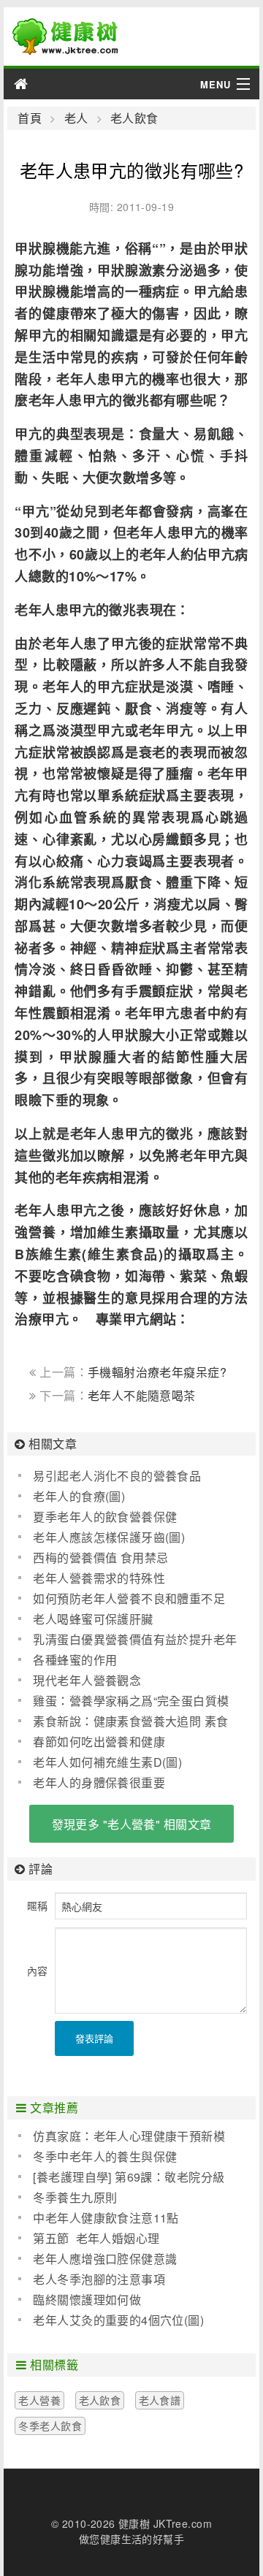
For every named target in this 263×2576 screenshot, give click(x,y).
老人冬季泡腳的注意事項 (99, 2279)
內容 (37, 1971)
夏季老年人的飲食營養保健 (105, 1517)
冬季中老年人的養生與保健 (105, 2156)
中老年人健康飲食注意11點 (106, 2218)
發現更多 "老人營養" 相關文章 (132, 1824)
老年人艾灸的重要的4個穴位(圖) (118, 2320)
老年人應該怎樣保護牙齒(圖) (109, 1537)
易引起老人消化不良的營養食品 (117, 1476)
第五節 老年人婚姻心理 (96, 2238)
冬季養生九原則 (75, 2197)
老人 (76, 118)
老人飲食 (134, 118)
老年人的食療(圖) (79, 1496)
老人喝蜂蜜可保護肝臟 (93, 1619)
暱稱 (37, 1906)
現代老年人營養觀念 (87, 1680)
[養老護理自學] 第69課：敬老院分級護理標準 (121, 2177)
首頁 (30, 118)
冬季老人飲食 (50, 2426)
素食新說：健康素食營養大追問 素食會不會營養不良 (123, 1721)
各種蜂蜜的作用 (75, 1660)
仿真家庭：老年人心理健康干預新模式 (122, 2136)
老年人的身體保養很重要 (99, 1782)
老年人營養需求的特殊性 (99, 1578)
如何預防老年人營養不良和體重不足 (129, 1598)
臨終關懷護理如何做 (87, 2300)
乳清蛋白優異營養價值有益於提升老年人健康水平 (127, 1640)
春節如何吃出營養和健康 (99, 1742)
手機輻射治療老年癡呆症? (157, 1372)
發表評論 (94, 2038)
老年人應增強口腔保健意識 (105, 2259)
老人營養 (39, 2400)
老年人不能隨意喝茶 (142, 1395)
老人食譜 (160, 2400)
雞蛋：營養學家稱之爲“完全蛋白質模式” (123, 1701)
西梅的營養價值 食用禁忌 (100, 1558)
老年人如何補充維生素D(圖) (107, 1762)
